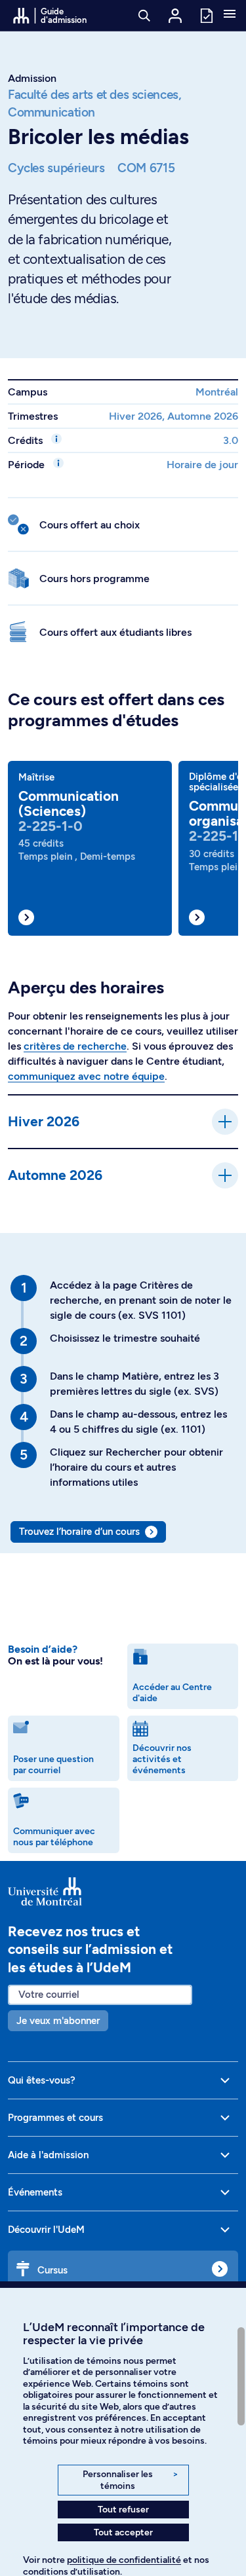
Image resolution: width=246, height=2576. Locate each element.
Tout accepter (123, 2532)
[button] (230, 15)
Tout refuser (123, 2510)
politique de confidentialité (124, 2560)
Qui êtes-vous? (42, 2080)
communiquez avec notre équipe (86, 1076)
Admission (32, 78)
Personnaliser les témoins (130, 2480)
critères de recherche (75, 1046)
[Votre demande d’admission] (206, 15)
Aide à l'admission (48, 2155)
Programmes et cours (55, 2118)
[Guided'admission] (123, 1891)
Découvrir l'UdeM (46, 2230)
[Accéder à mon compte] (175, 16)
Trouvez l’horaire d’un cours (79, 1532)
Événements (35, 2192)
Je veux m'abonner (58, 2021)
